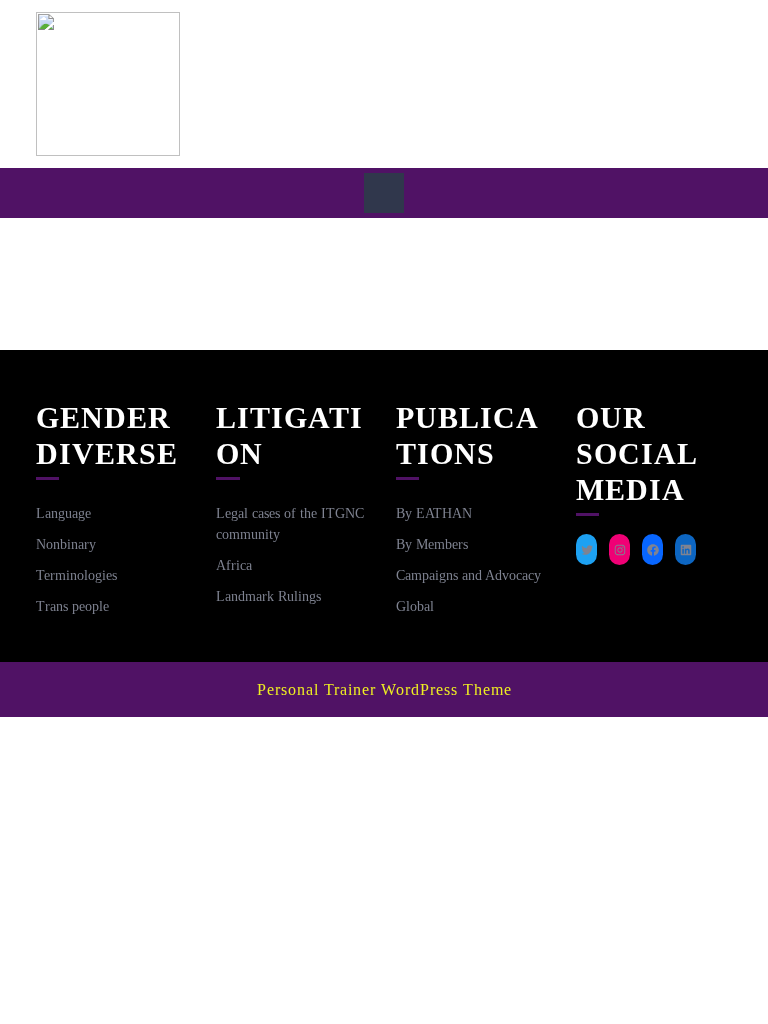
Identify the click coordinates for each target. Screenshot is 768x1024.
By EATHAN (434, 513)
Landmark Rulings (268, 596)
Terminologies (76, 575)
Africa (234, 565)
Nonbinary (66, 544)
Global (415, 606)
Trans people (72, 606)
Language (63, 513)
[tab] (384, 193)
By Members (432, 544)
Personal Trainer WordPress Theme (384, 689)
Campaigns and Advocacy (468, 575)
